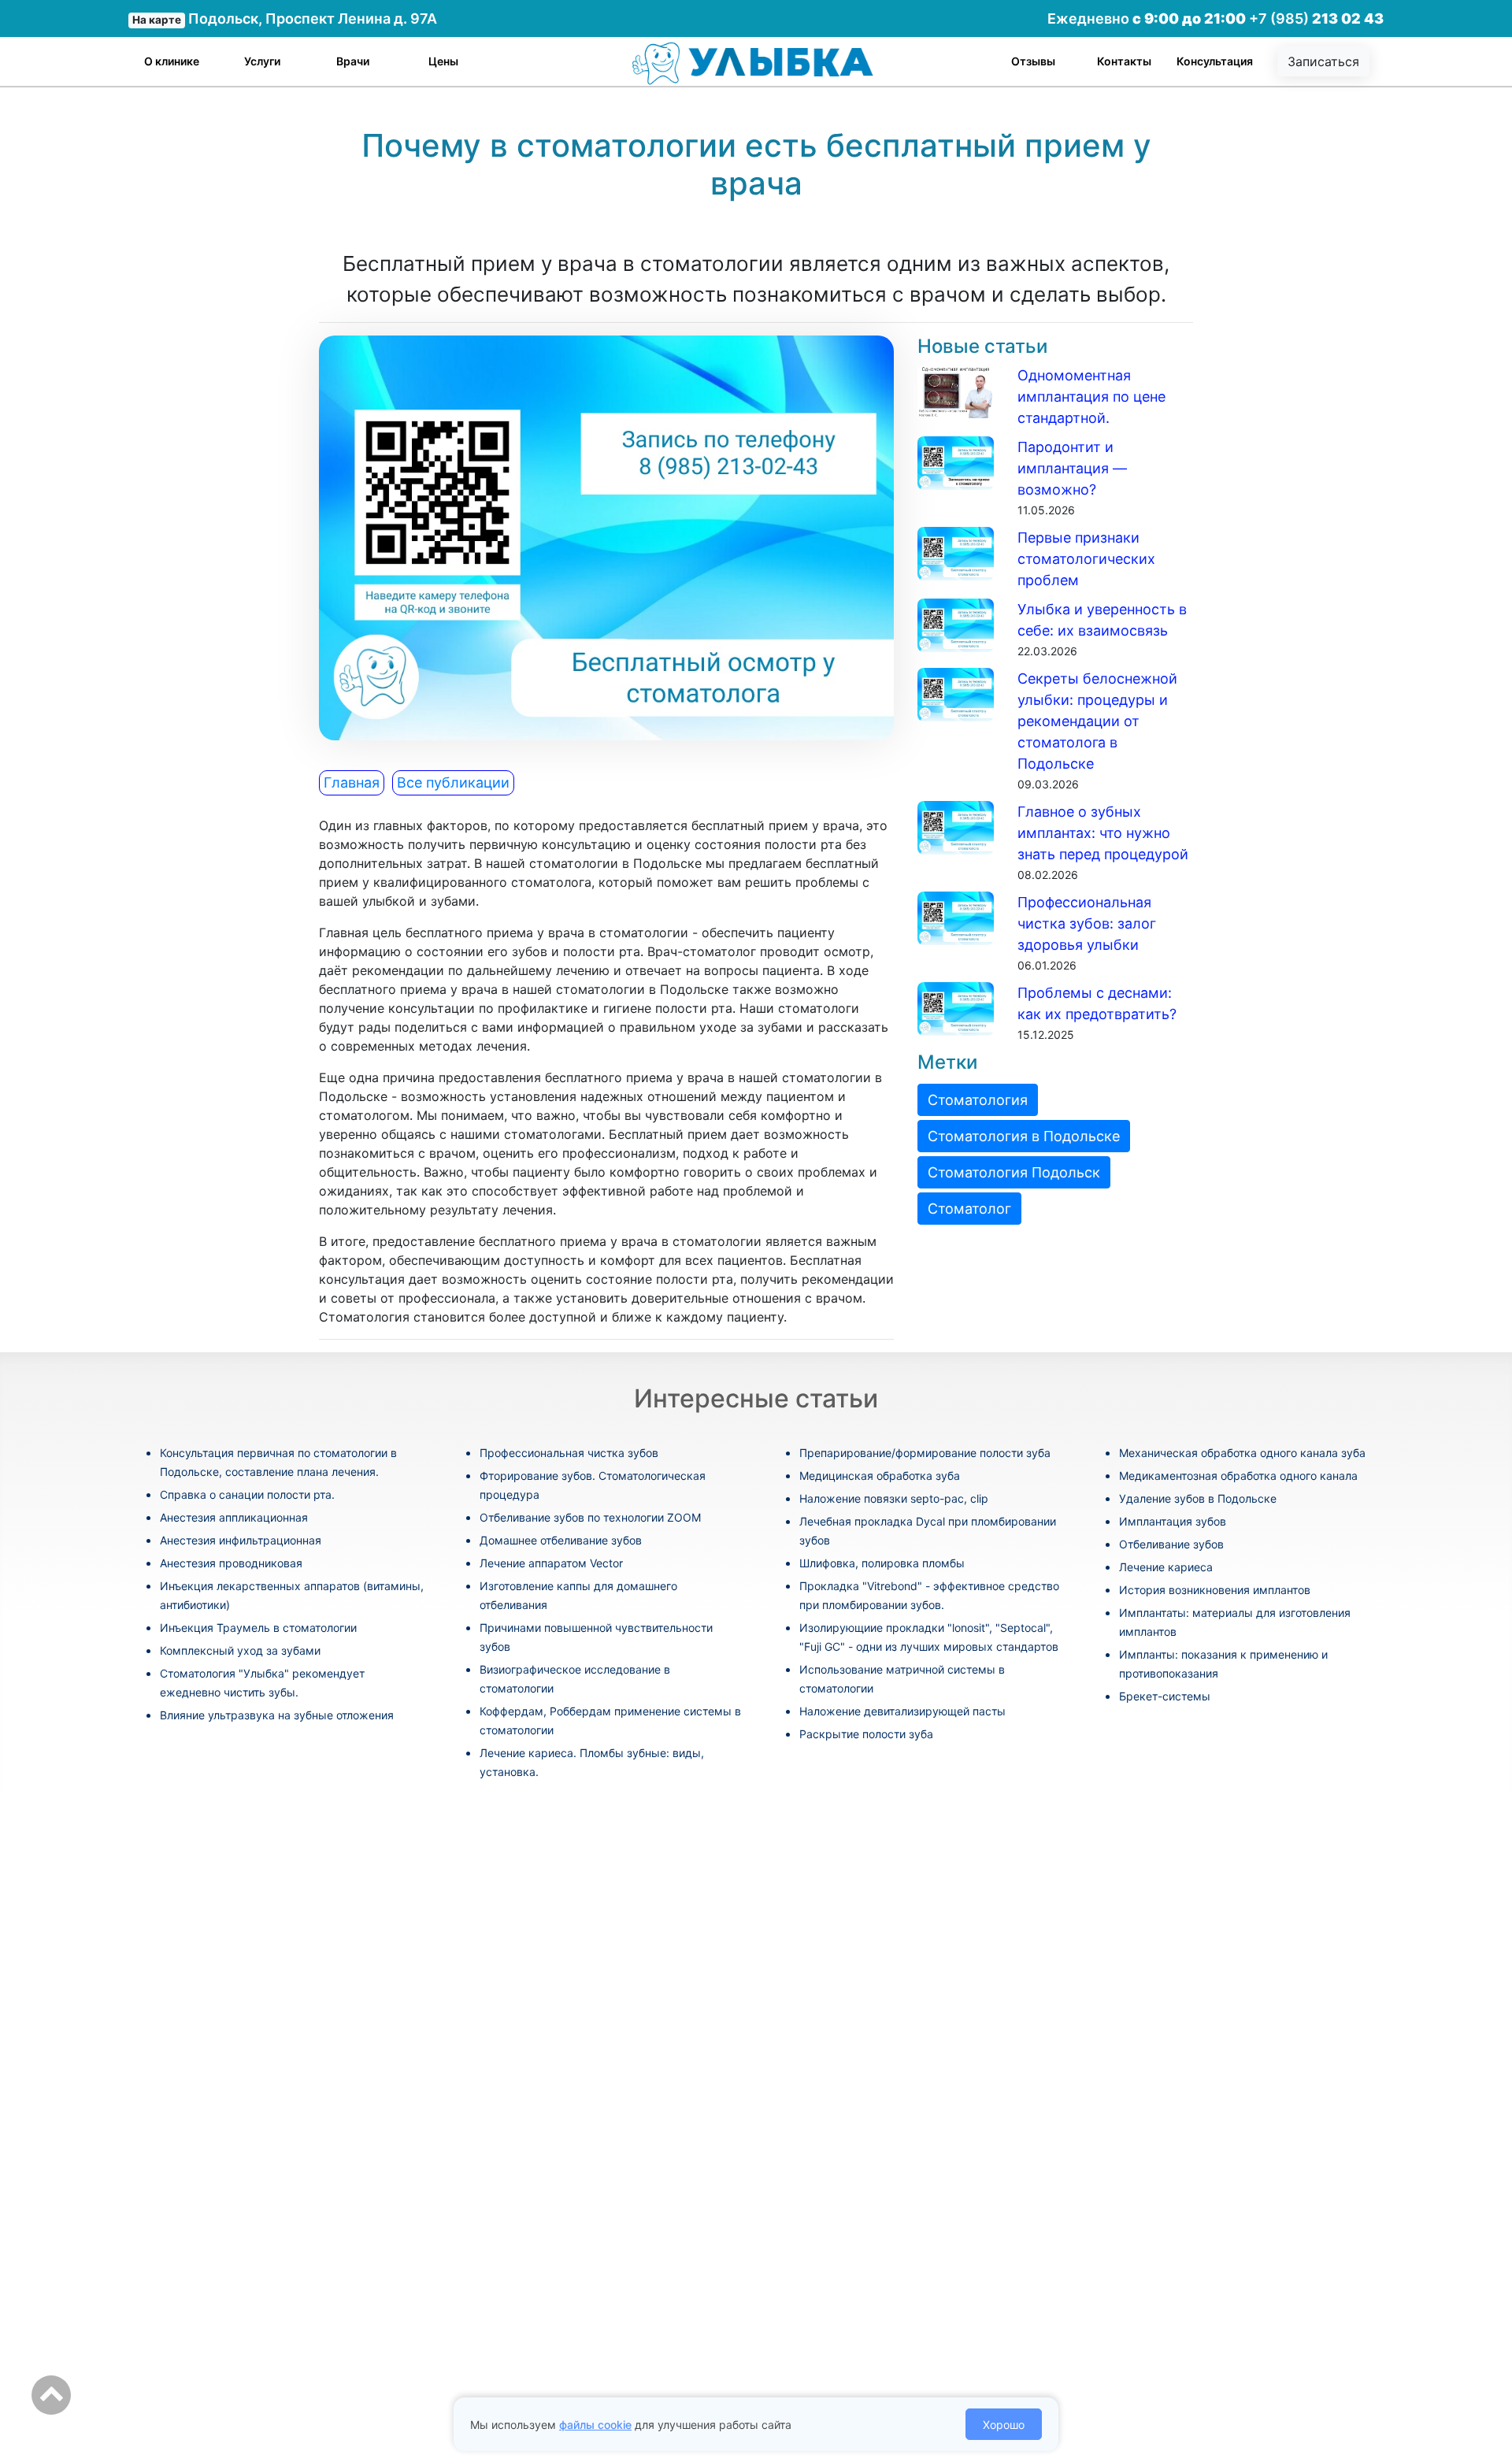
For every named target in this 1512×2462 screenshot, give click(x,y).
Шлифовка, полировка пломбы (882, 1563)
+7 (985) (1316, 19)
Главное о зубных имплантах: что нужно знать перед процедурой (1103, 833)
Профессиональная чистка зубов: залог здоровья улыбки (1087, 923)
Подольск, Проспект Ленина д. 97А (285, 19)
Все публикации (453, 782)
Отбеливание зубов (1171, 1544)
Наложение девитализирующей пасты (902, 1711)
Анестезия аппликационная (234, 1517)
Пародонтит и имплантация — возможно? (1072, 468)
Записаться (1323, 61)
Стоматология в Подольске (1024, 1136)
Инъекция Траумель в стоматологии (258, 1628)
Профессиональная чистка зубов (569, 1453)
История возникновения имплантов (1215, 1590)
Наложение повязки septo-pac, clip (894, 1498)
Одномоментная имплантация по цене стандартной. (1091, 397)
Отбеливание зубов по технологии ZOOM (590, 1517)
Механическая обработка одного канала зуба (1242, 1453)
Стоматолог (969, 1209)
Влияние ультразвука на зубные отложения (277, 1715)
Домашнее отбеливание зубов (561, 1540)
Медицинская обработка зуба (880, 1476)
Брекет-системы (1165, 1696)
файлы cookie (595, 2425)
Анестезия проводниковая (231, 1563)
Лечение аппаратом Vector (551, 1563)
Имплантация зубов (1173, 1521)
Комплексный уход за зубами (240, 1650)
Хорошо (1004, 2425)
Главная (352, 782)
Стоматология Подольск (1014, 1172)
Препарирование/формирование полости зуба (925, 1453)
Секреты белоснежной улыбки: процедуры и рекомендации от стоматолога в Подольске (1097, 721)
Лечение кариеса (1166, 1567)
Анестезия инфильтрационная (241, 1540)
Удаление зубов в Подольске (1198, 1498)
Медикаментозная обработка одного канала (1238, 1476)
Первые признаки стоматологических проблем (1086, 559)
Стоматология (978, 1100)
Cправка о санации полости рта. (247, 1494)
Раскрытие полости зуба (866, 1734)
